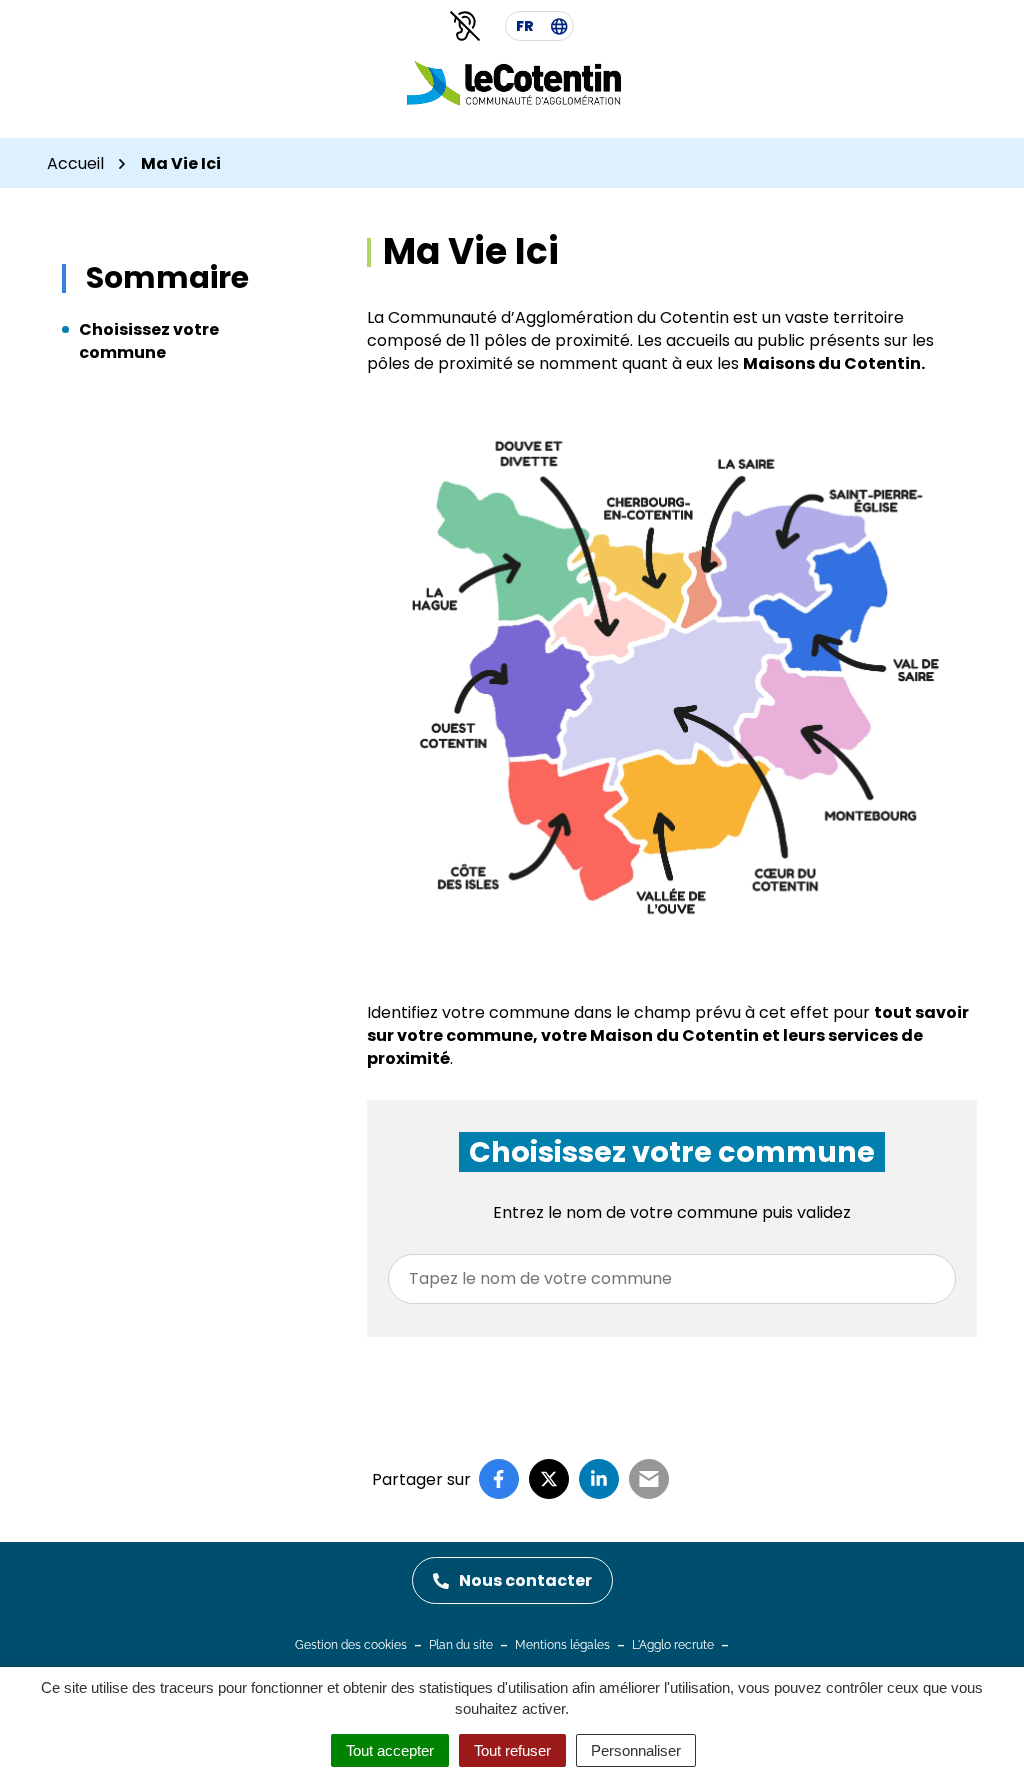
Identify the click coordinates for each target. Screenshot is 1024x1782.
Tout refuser (512, 1750)
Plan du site (461, 1645)
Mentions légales (562, 1645)
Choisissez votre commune (149, 341)
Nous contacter (525, 1580)
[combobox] (672, 1279)
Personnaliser (636, 1750)
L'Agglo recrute (673, 1645)
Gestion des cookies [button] (351, 1645)
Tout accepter (390, 1750)
